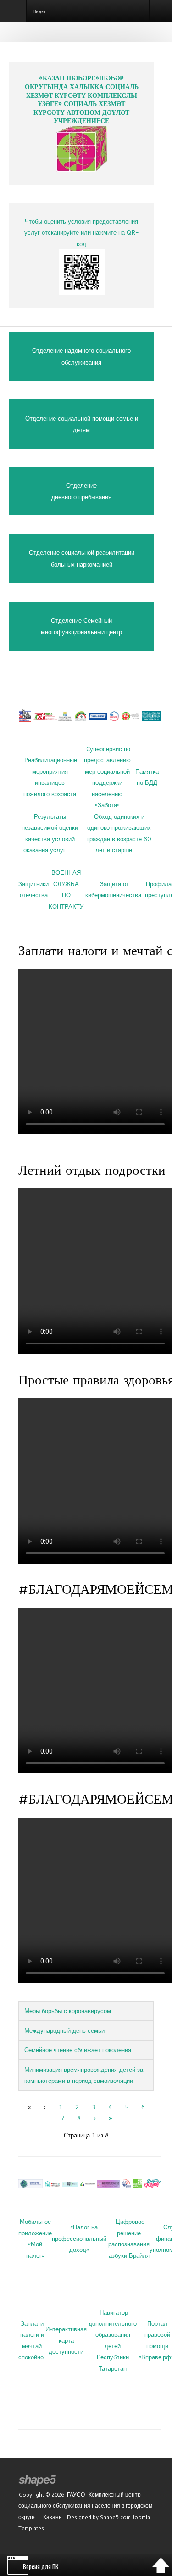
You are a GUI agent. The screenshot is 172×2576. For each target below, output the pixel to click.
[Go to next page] (95, 2118)
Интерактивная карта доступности (66, 2340)
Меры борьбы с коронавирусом (68, 2011)
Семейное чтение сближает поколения (78, 2050)
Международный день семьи (64, 2030)
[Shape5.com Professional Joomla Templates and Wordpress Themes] (38, 2481)
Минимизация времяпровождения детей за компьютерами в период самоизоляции (84, 2075)
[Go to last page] (110, 2118)
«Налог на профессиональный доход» (79, 2238)
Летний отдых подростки (92, 1170)
